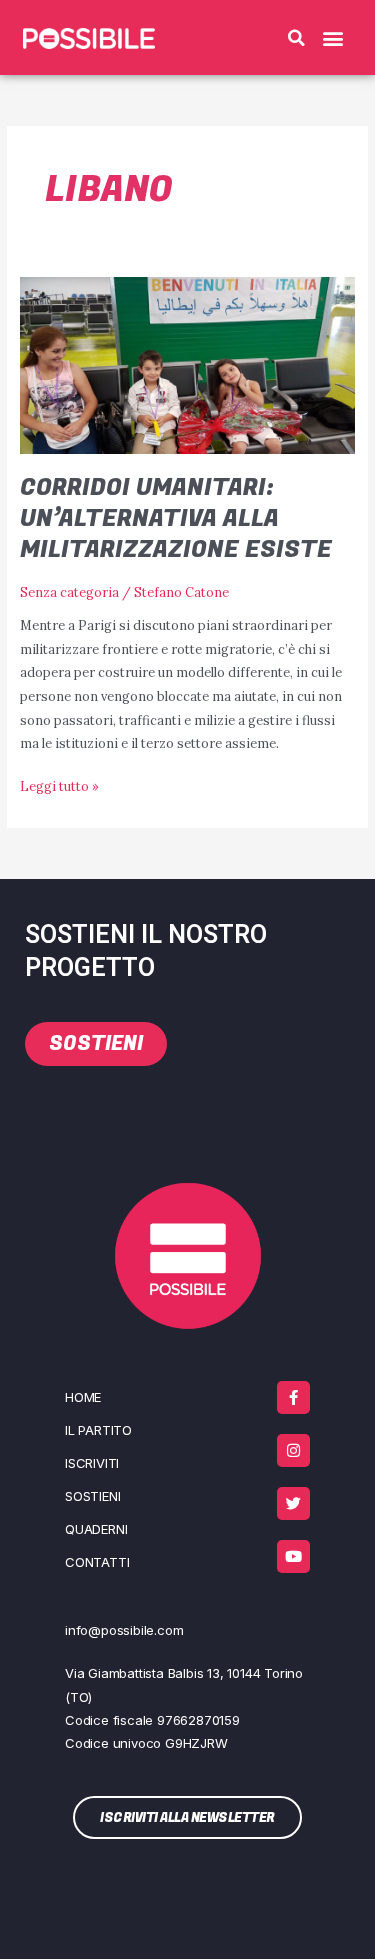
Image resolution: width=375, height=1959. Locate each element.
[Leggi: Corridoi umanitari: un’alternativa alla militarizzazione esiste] (188, 364)
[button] (297, 38)
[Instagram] (293, 1450)
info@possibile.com (124, 1630)
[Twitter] (293, 1503)
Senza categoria (69, 592)
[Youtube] (293, 1556)
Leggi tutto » (59, 784)
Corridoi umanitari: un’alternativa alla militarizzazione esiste (176, 518)
